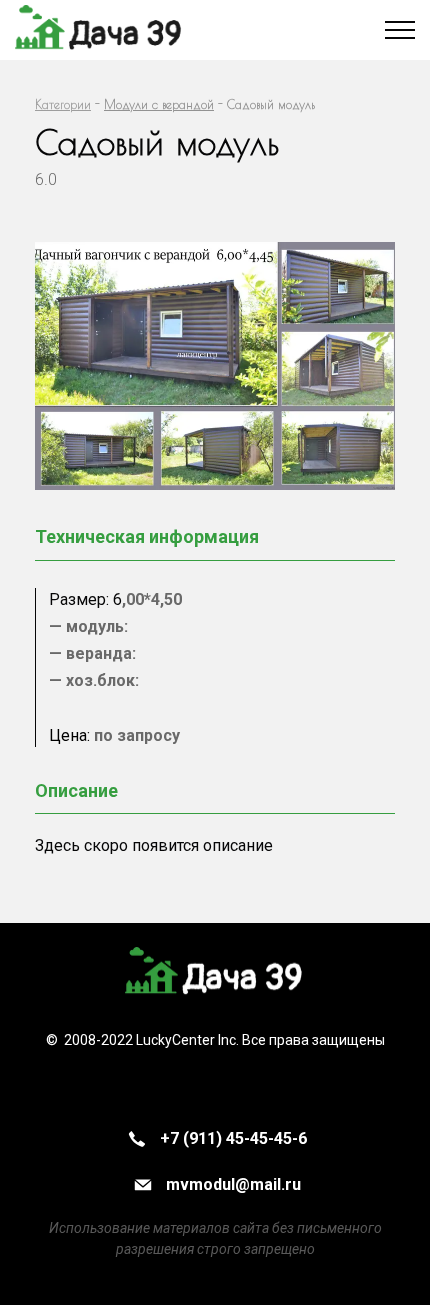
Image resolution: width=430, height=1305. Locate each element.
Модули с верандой (159, 104)
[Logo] (215, 974)
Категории (63, 104)
